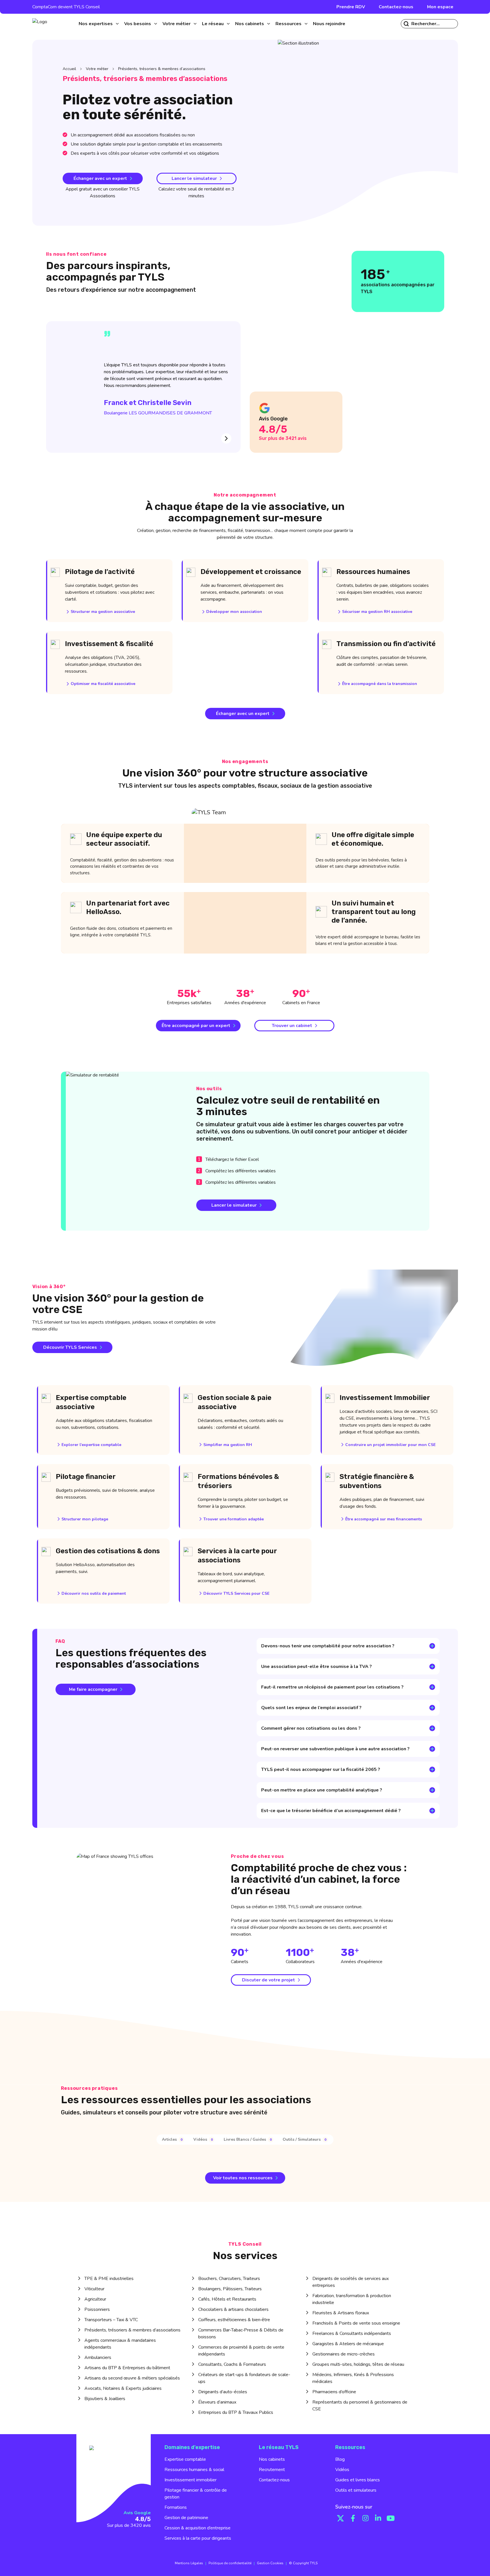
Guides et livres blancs (358, 2480)
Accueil (69, 69)
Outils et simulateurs (356, 2490)
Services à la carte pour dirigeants (198, 2538)
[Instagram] (366, 2518)
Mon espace (440, 7)
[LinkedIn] (378, 2518)
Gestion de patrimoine (186, 2518)
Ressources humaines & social (194, 2470)
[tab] (173, 2139)
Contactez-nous (396, 7)
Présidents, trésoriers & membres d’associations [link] (162, 69)
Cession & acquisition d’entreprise (198, 2528)
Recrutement (272, 2470)
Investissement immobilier (191, 2480)
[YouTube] (391, 2518)
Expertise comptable (185, 2459)
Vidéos (342, 2470)
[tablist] (245, 2140)
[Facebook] (353, 2518)
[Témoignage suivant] (226, 438)
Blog (340, 2459)
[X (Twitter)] (340, 2518)
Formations (176, 2507)
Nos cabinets (272, 2459)
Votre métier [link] (97, 69)
